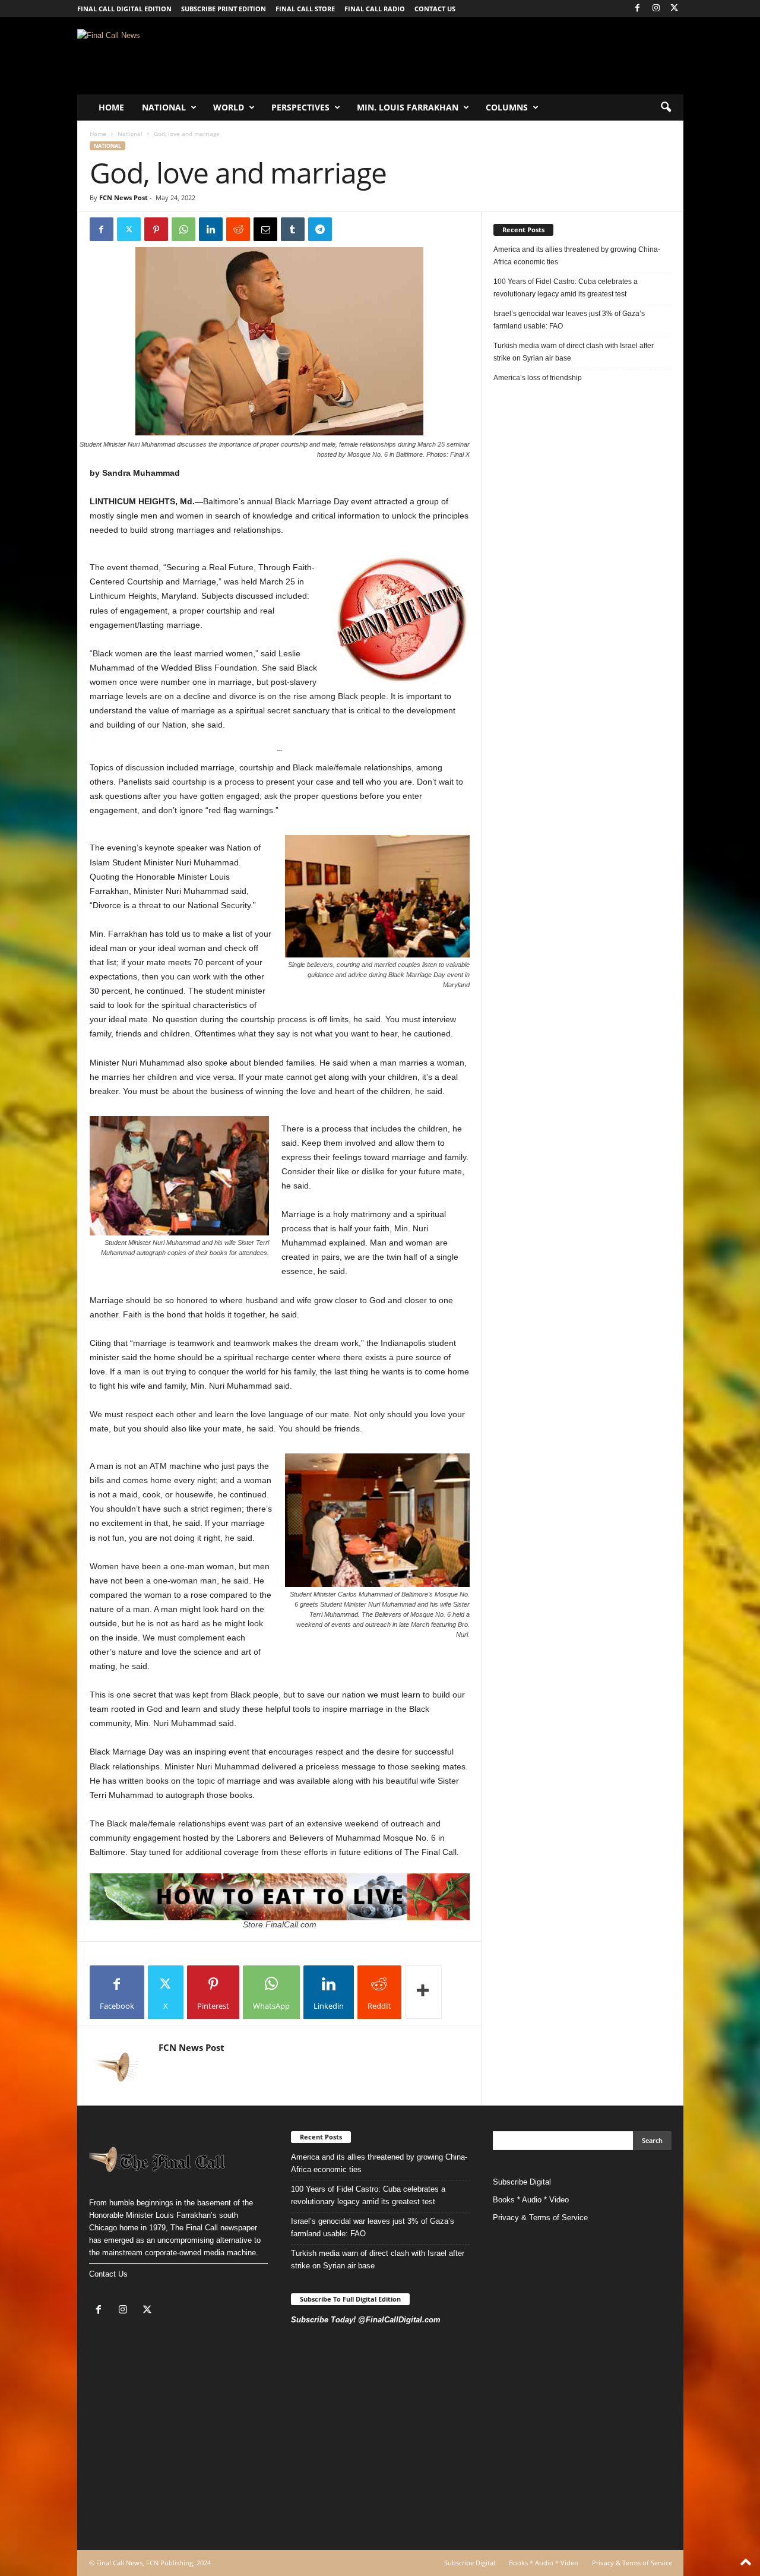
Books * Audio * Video (531, 2200)
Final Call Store (305, 9)
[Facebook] (638, 9)
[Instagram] (656, 9)
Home (111, 107)
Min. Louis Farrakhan (408, 107)
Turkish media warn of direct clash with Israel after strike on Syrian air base (574, 352)
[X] (674, 9)
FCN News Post (123, 197)
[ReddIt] (238, 229)
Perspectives (300, 107)
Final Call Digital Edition (124, 9)
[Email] (265, 229)
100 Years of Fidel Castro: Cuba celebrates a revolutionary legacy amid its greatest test (566, 288)
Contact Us (108, 2274)
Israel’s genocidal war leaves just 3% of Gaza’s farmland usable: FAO (569, 320)
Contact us (435, 9)
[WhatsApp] (183, 229)
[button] (666, 108)
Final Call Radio (375, 9)
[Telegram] (320, 229)
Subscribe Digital (522, 2182)
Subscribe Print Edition (224, 9)
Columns (507, 107)
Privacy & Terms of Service (540, 2218)
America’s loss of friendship (538, 378)
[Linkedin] (211, 229)
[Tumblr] (293, 229)
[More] (423, 1992)
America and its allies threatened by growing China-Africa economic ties (577, 256)
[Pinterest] (156, 229)
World (229, 107)
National (164, 107)
